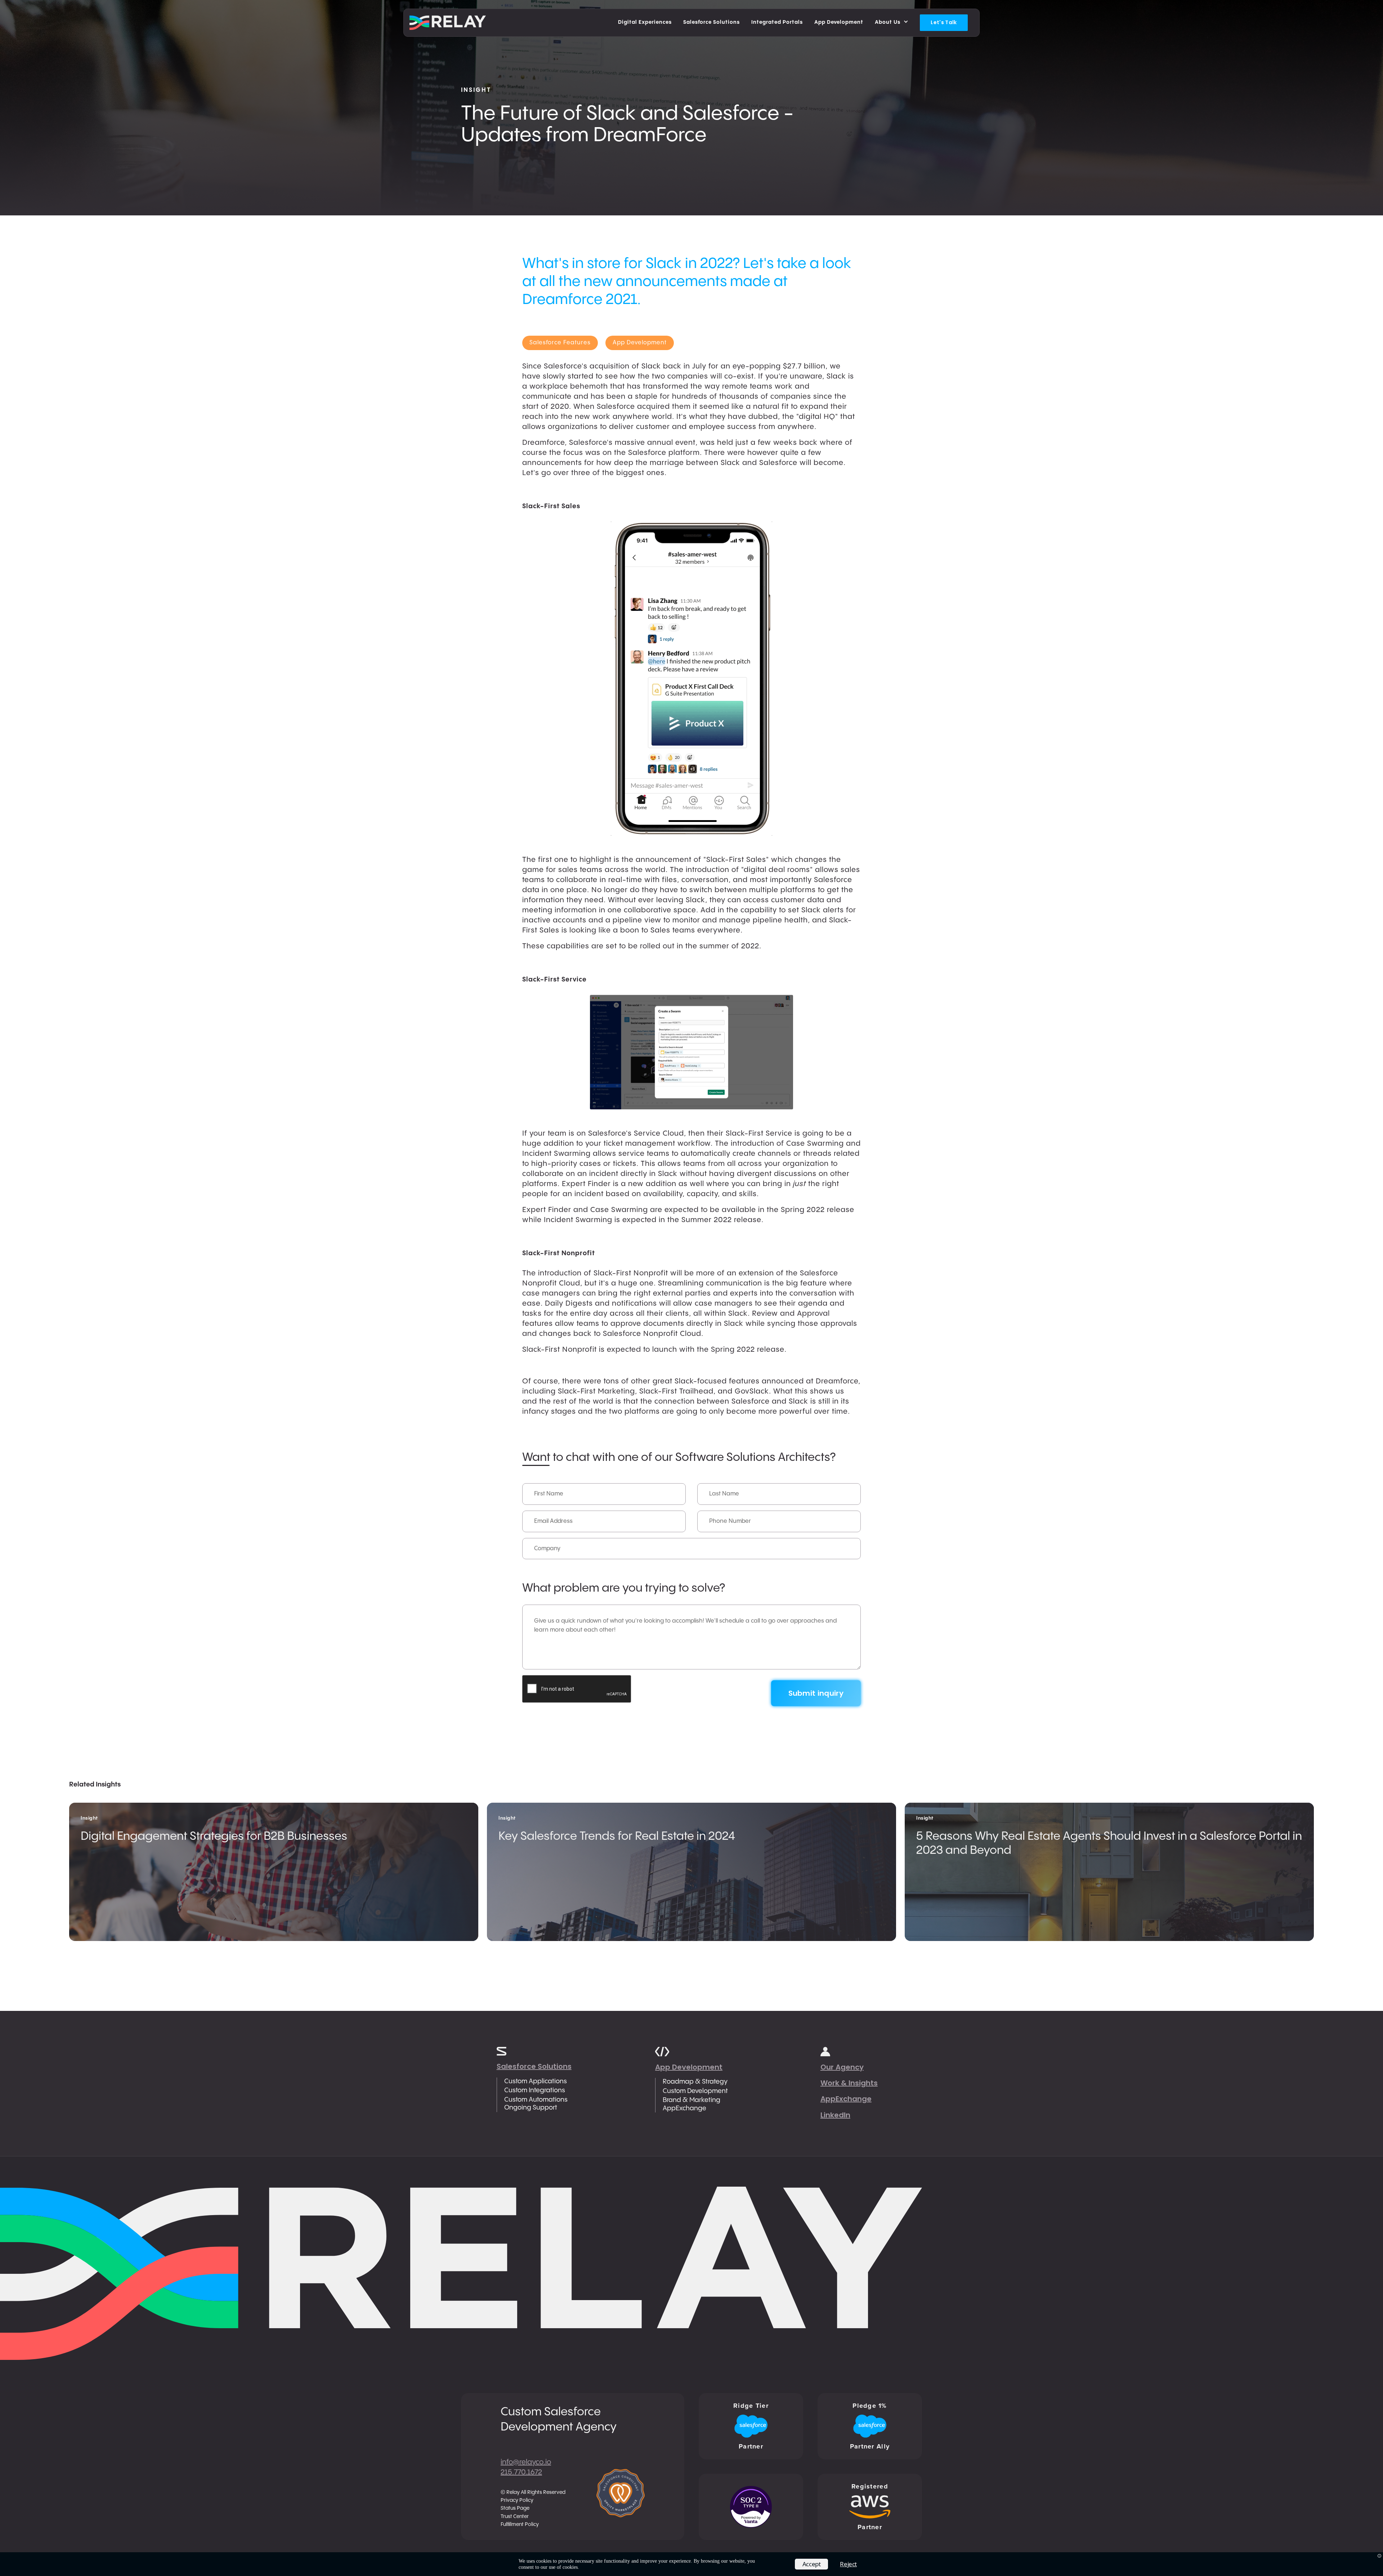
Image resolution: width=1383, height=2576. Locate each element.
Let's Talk (944, 22)
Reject (848, 2564)
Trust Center (515, 2517)
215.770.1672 (521, 2472)
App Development (689, 2067)
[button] (892, 23)
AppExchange (846, 2099)
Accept (812, 2564)
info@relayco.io (526, 2462)
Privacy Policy (517, 2500)
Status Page (515, 2508)
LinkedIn (835, 2115)
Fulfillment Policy (520, 2524)
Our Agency (842, 2067)
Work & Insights (849, 2083)
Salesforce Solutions (534, 2066)
